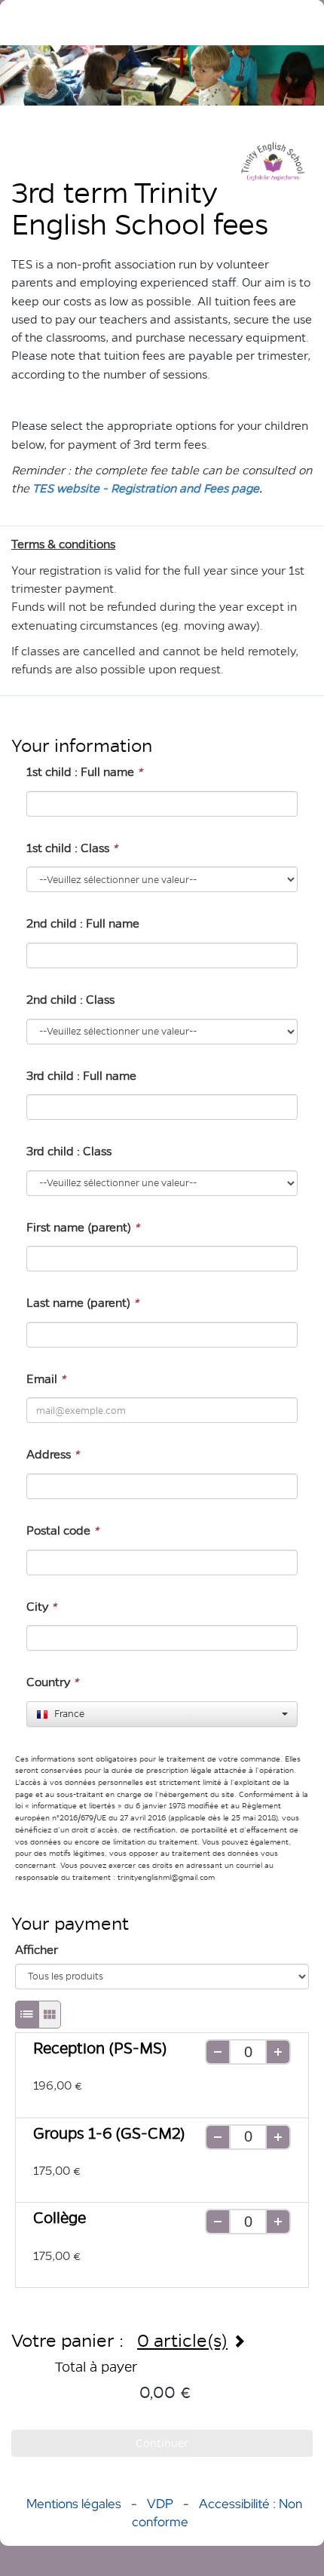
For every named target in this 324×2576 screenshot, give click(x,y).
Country (52, 1682)
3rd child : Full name (81, 1076)
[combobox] (162, 1714)
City (41, 1607)
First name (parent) (83, 1227)
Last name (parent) (83, 1303)
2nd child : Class (70, 1000)
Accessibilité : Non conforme (217, 2513)
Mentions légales (74, 2504)
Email (46, 1379)
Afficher (37, 1950)
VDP (162, 2504)
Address (53, 1454)
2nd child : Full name (83, 923)
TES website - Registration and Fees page (146, 488)
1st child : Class (72, 848)
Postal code (63, 1530)
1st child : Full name (84, 772)
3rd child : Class (69, 1151)
